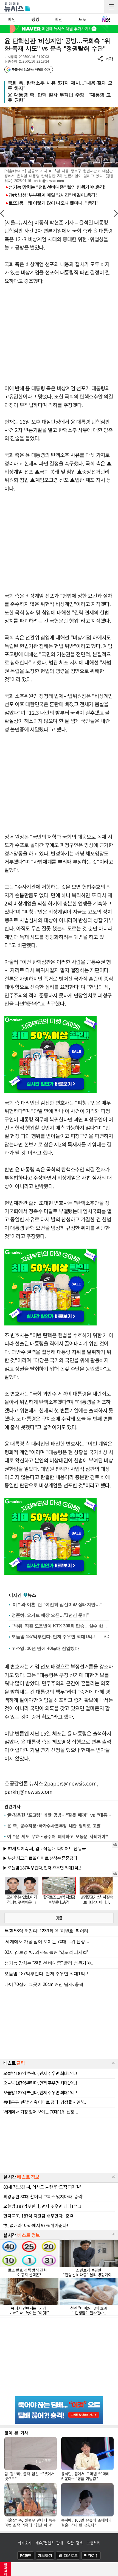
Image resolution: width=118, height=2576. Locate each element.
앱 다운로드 (68, 2555)
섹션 (59, 19)
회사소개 (25, 2543)
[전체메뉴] (111, 7)
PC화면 (26, 2555)
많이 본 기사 (16, 2433)
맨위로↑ (91, 2555)
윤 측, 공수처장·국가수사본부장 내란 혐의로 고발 (54, 1826)
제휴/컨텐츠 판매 (49, 2543)
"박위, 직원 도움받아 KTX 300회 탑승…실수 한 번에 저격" (60, 1626)
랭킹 (35, 19)
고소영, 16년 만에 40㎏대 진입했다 (45, 1648)
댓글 (59, 1918)
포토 (82, 19)
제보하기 (45, 2555)
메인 (12, 19)
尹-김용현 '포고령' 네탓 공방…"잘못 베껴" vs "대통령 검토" (60, 1815)
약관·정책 (75, 2543)
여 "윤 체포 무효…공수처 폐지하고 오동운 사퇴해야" (57, 1836)
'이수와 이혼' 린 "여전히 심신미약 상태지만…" (57, 1604)
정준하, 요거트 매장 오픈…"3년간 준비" (50, 1615)
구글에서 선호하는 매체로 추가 (31, 69)
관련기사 (12, 1806)
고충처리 (93, 2543)
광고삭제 (6, 2569)
